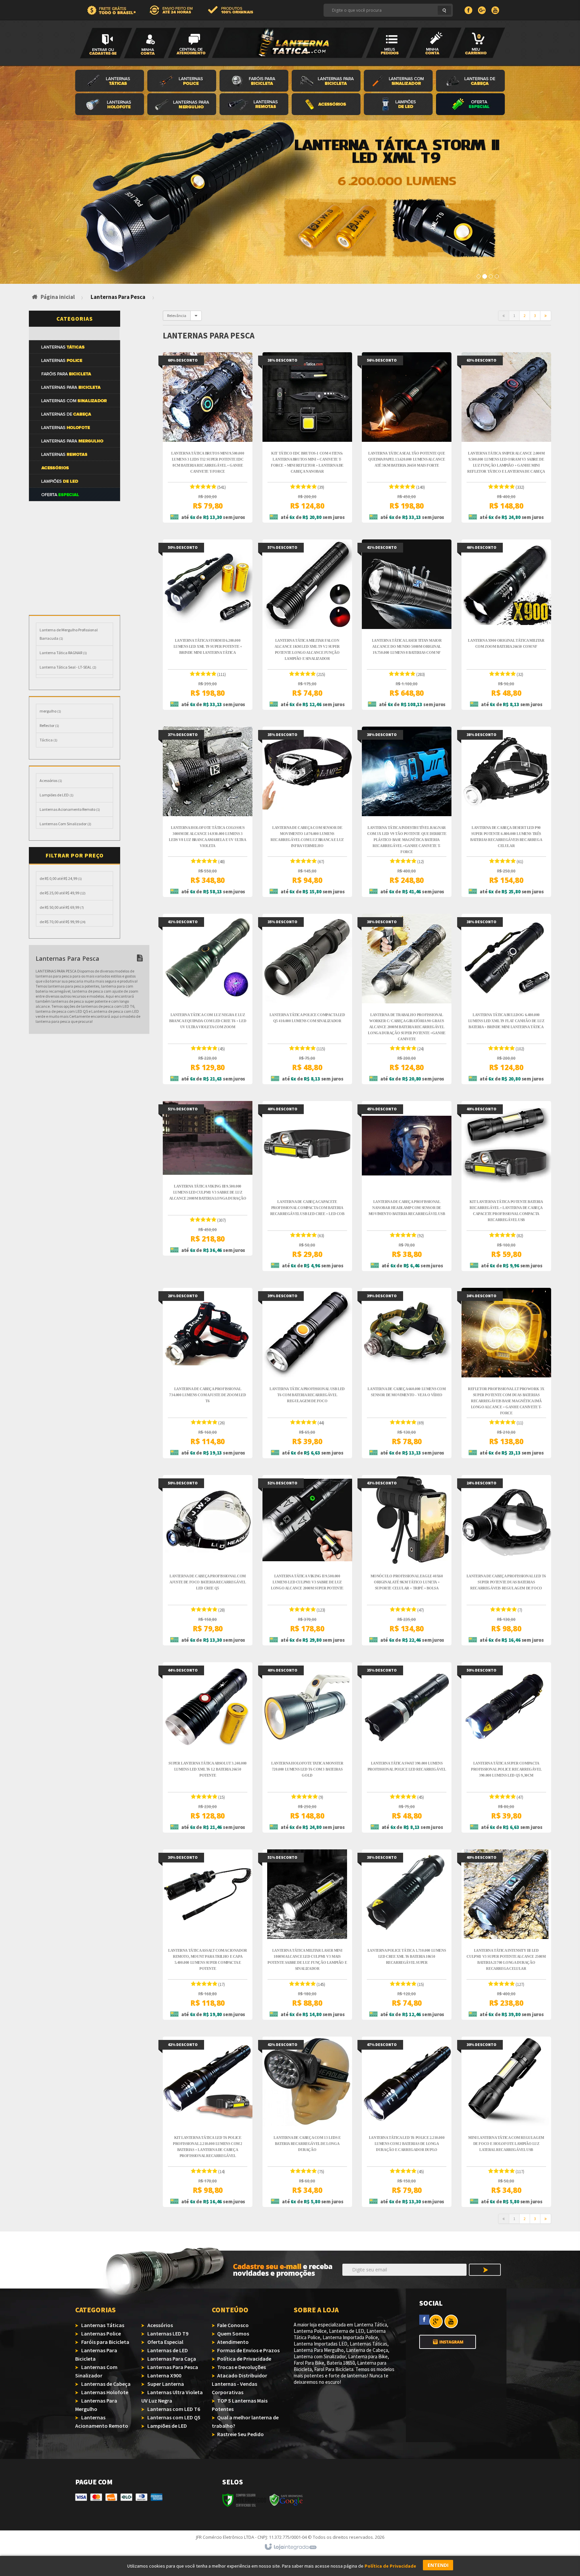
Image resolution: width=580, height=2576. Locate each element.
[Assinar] (485, 2271)
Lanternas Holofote (105, 2392)
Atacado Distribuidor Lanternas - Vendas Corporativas (239, 2384)
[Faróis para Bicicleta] (256, 82)
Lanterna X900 (164, 2375)
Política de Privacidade (244, 2359)
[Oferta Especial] (470, 105)
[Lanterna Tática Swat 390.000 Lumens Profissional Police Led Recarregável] (407, 1747)
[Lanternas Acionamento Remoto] (256, 105)
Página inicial (58, 297)
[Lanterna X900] (74, 535)
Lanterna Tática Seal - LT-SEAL (68, 667)
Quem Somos (233, 2333)
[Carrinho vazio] (479, 43)
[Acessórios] (328, 105)
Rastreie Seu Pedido (240, 2434)
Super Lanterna (166, 2384)
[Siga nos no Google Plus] (436, 2321)
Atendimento (233, 2342)
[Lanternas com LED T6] (74, 575)
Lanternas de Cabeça (106, 2384)
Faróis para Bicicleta (105, 2342)
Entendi (438, 2565)
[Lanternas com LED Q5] (74, 588)
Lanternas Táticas (103, 2325)
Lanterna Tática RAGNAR (63, 653)
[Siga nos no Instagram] (448, 2338)
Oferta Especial (165, 2342)
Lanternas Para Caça (172, 2359)
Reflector (49, 725)
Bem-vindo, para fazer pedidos (106, 43)
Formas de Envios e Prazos (248, 2350)
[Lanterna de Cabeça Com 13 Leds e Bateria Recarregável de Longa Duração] (307, 2122)
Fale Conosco (233, 2325)
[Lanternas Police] (183, 82)
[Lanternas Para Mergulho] (183, 105)
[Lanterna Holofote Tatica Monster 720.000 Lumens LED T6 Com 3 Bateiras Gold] (307, 1747)
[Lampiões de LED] (74, 602)
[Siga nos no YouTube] (450, 2321)
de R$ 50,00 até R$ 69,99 (62, 907)
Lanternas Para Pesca (173, 2367)
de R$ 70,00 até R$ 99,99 (63, 922)
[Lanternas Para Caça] (74, 521)
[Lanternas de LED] (74, 508)
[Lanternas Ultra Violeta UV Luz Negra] (74, 562)
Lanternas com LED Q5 (174, 2417)
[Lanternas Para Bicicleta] (328, 82)
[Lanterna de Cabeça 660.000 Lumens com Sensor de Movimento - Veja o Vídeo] (407, 1373)
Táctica (49, 740)
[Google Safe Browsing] (286, 2500)
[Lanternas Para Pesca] (74, 333)
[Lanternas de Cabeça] (470, 82)
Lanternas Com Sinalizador (65, 824)
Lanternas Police (101, 2333)
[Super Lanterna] (74, 548)
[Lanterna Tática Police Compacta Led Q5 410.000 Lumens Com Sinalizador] (307, 999)
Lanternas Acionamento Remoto (70, 809)
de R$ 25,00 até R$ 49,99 (63, 893)
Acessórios (51, 780)
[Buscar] (444, 10)
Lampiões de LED (57, 795)
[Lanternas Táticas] (111, 82)
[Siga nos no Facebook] (424, 2319)
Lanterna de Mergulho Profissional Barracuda (69, 634)
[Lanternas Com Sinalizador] (400, 82)
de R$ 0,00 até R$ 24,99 (61, 878)
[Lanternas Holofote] (111, 105)
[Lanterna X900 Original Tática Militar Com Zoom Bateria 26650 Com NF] (506, 625)
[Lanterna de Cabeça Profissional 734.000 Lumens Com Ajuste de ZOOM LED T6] (208, 1373)
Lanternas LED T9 (168, 2333)
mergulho (50, 711)
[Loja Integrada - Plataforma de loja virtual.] (290, 2547)
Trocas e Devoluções (241, 2367)
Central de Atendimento (194, 31)
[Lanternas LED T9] (400, 105)
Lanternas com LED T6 (174, 2409)
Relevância (177, 316)
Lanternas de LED (168, 2350)
